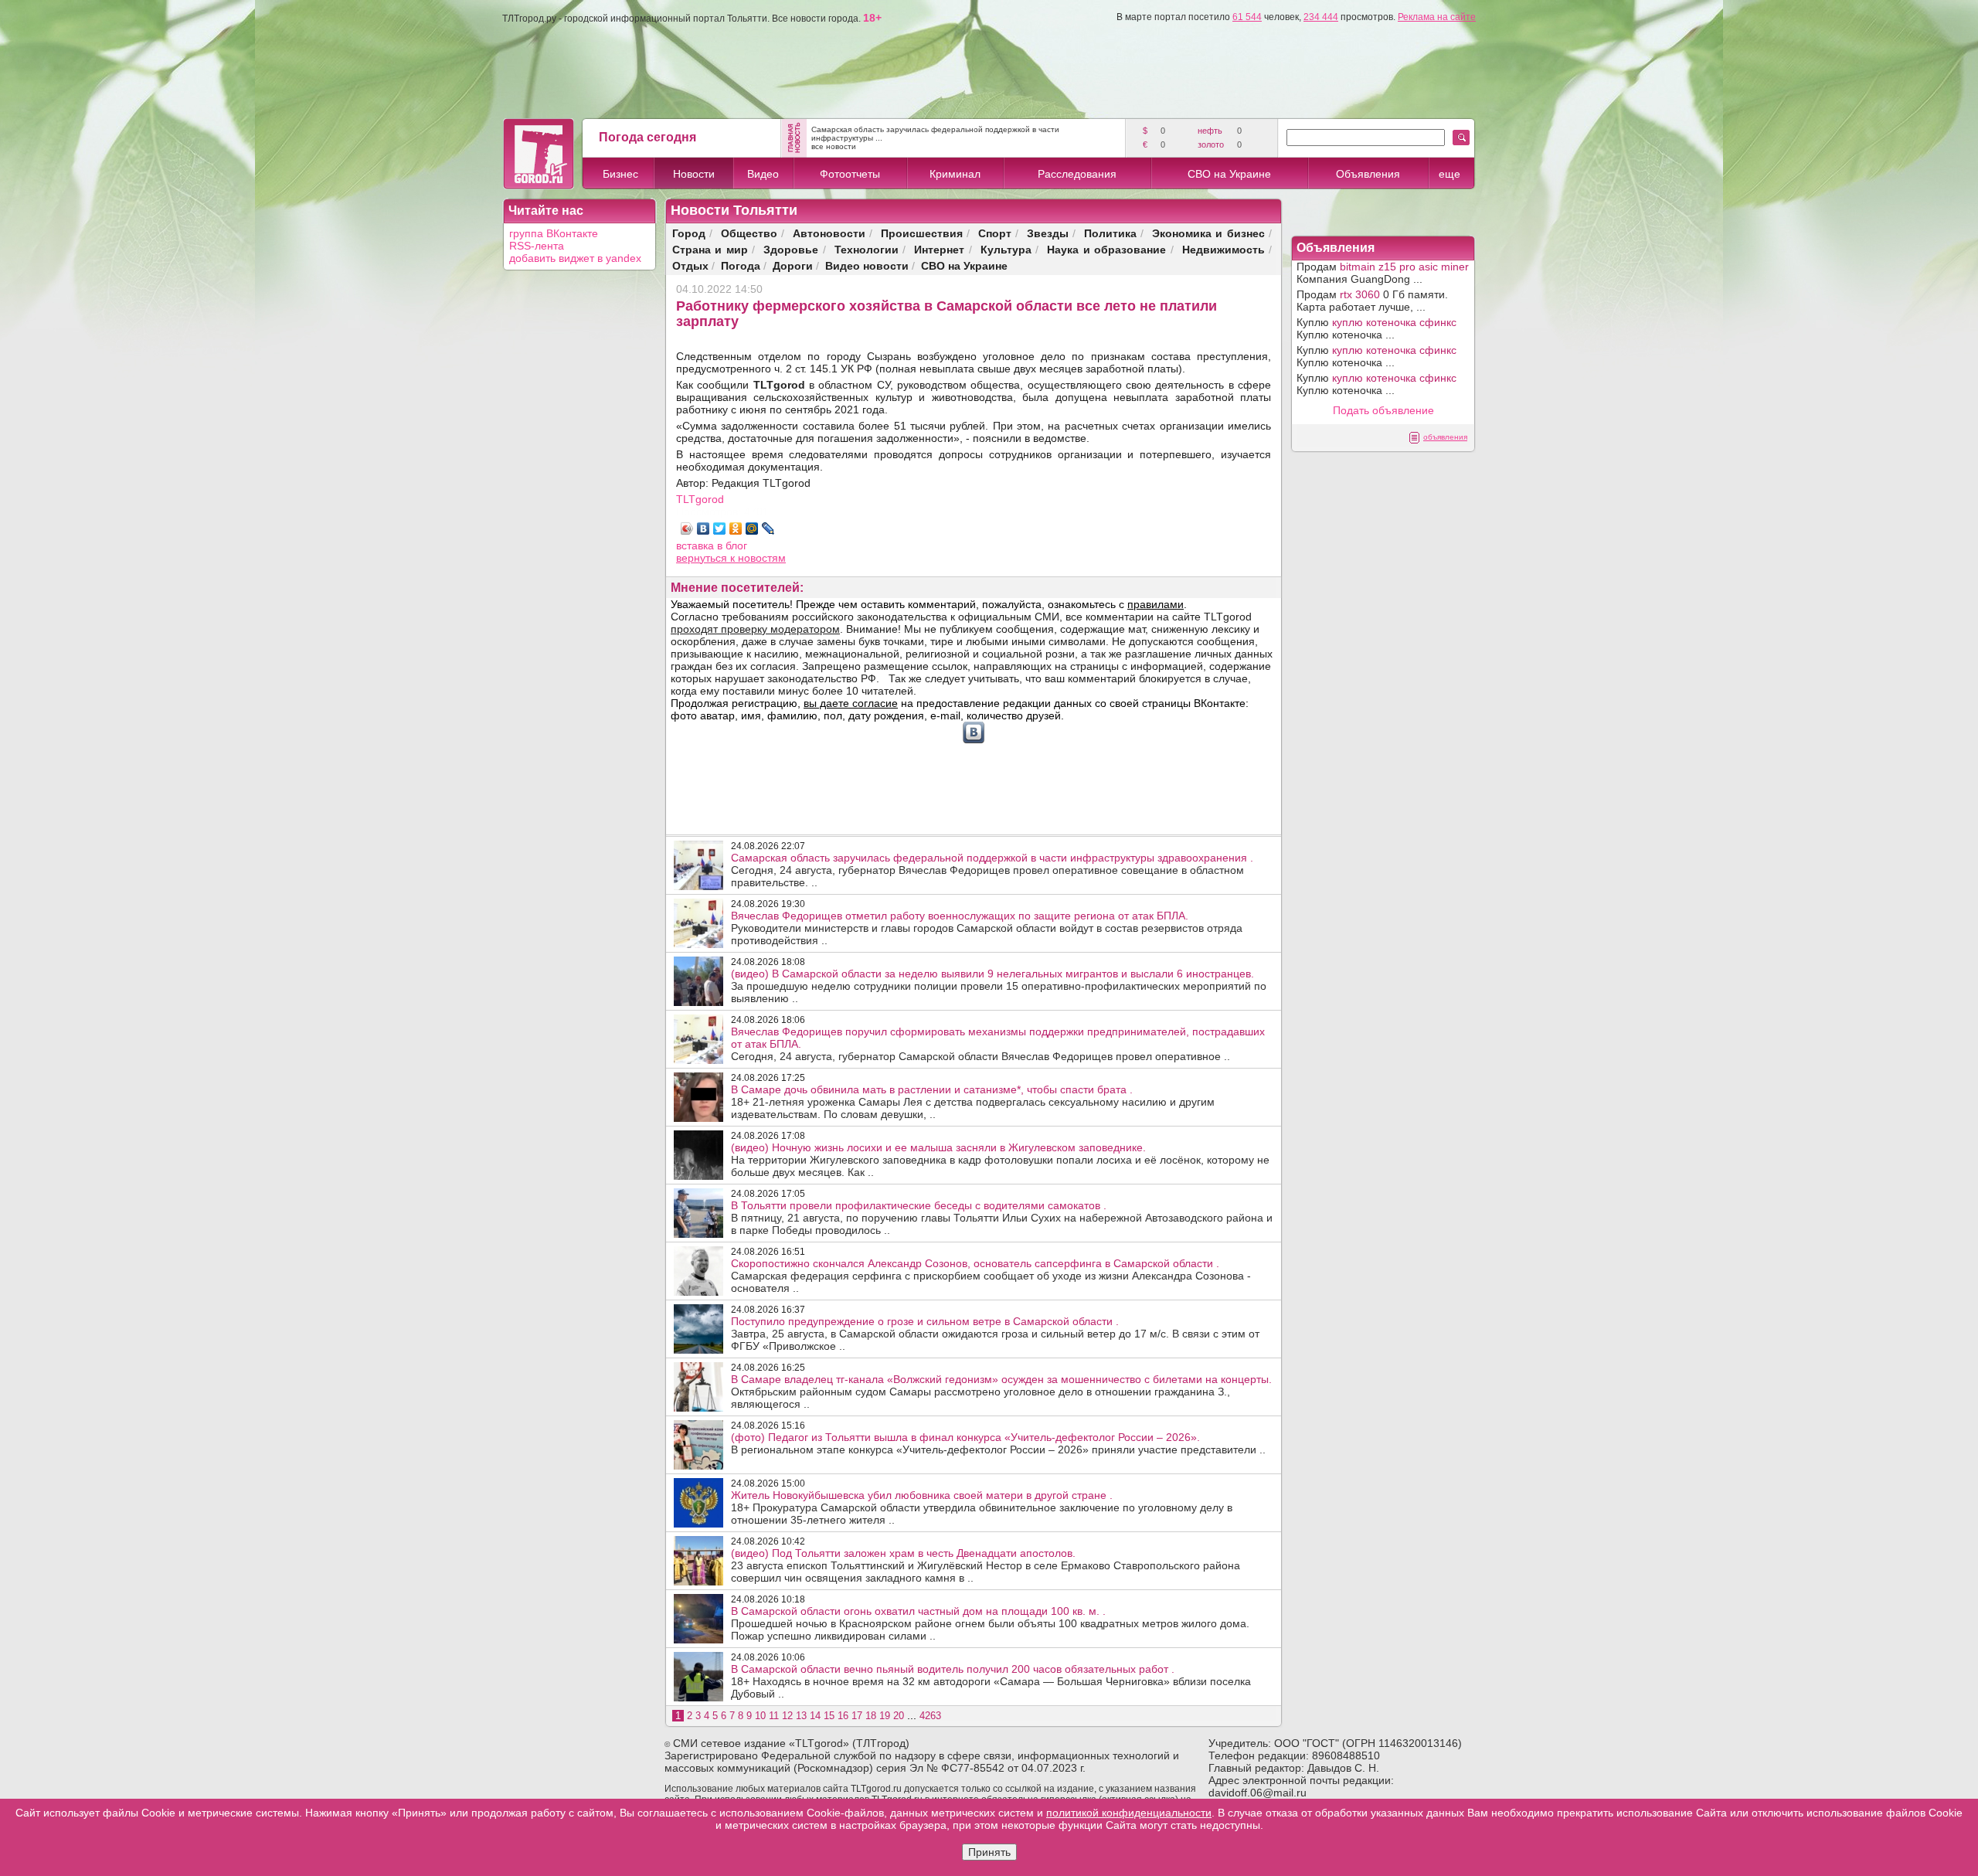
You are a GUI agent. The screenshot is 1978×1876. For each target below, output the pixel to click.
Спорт (995, 233)
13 (801, 1716)
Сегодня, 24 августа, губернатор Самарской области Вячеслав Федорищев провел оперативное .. (998, 1044)
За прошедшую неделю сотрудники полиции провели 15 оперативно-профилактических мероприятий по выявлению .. (999, 986)
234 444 (1321, 17)
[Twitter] (720, 528)
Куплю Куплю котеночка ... (1376, 328)
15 (829, 1716)
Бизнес (620, 174)
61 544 (1247, 17)
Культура (1006, 249)
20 (899, 1716)
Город (689, 233)
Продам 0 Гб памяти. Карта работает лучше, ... (1372, 301)
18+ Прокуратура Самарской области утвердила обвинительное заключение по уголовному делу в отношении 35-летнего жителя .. (982, 1507)
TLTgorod (700, 499)
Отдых (690, 265)
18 (871, 1716)
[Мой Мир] (752, 528)
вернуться (703, 558)
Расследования (1077, 174)
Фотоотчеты (850, 174)
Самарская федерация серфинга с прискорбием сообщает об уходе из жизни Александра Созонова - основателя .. (991, 1276)
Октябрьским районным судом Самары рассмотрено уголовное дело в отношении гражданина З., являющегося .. (1001, 1392)
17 (857, 1716)
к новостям (758, 558)
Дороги (793, 265)
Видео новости (867, 265)
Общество (749, 233)
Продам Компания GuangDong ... (1383, 273)
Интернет (939, 249)
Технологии (867, 249)
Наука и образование (1106, 249)
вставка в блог (712, 545)
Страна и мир (710, 249)
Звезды (1048, 233)
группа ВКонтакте (554, 233)
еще (1450, 174)
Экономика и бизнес (1208, 233)
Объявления (1368, 174)
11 (774, 1716)
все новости (834, 146)
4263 (930, 1716)
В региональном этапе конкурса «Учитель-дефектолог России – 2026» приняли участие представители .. (998, 1443)
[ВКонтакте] (704, 528)
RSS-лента (537, 246)
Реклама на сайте (1437, 17)
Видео (763, 174)
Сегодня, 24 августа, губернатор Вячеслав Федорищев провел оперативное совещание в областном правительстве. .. (992, 870)
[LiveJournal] (768, 528)
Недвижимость (1224, 249)
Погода (741, 265)
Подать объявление (1383, 410)
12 (787, 1716)
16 (843, 1716)
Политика (1110, 233)
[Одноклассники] (736, 528)
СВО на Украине (1229, 174)
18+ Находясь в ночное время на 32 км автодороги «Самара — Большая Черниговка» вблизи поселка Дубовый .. (991, 1681)
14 (815, 1716)
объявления (1445, 437)
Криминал (955, 174)
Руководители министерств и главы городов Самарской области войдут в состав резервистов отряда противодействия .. (987, 928)
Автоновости (829, 233)
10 (760, 1716)
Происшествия (922, 233)
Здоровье (791, 249)
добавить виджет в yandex (575, 258)
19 (885, 1716)
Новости (694, 174)
